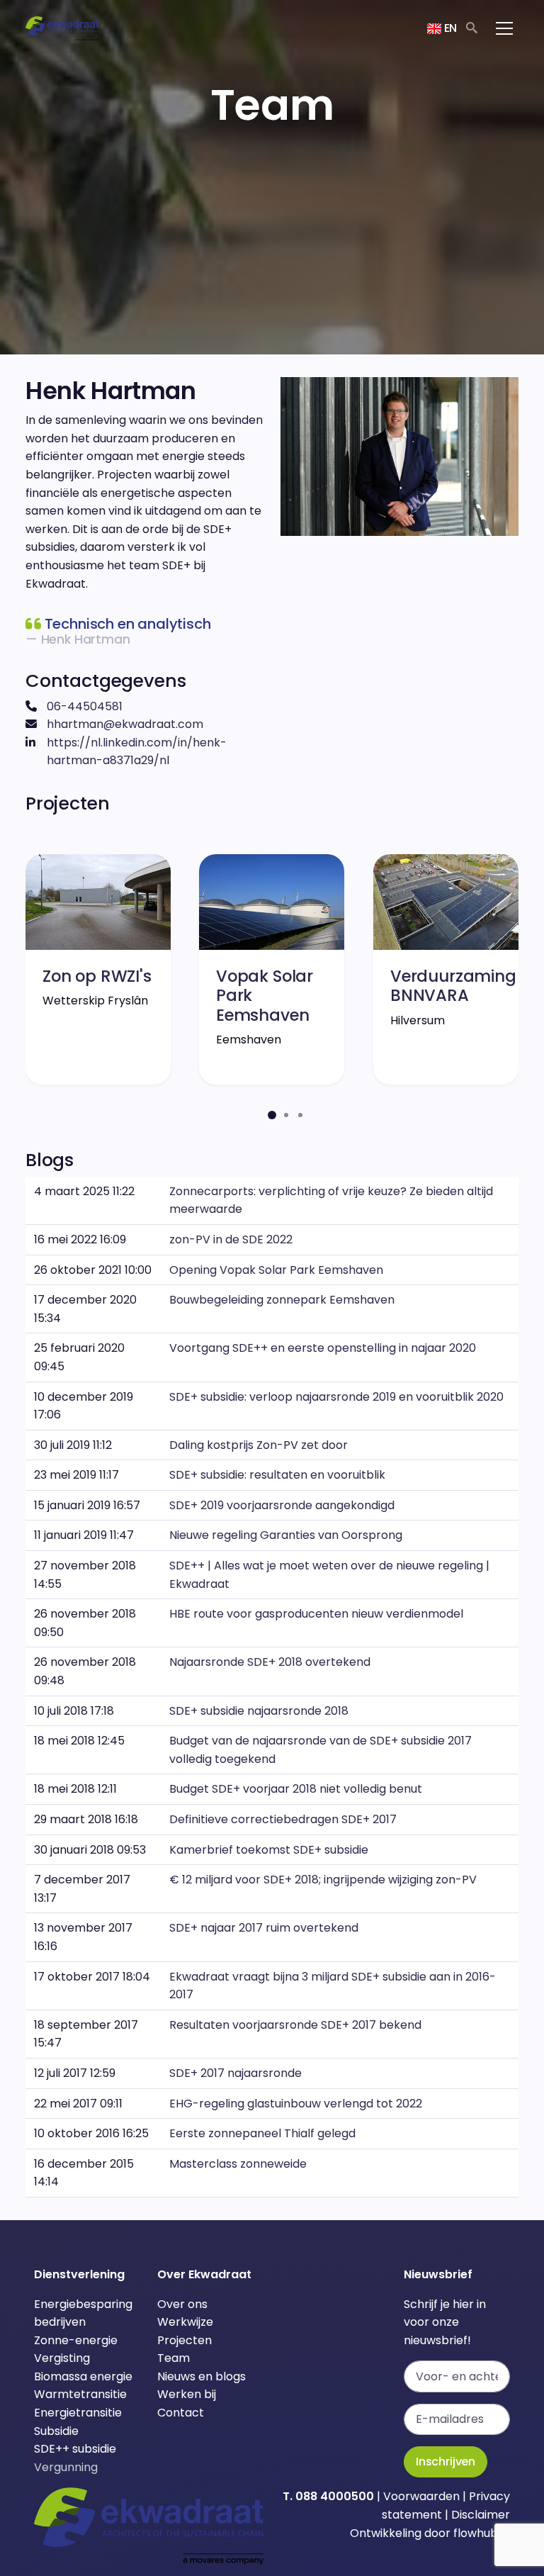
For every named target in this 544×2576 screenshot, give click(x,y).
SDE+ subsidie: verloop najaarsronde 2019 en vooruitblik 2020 (336, 1397)
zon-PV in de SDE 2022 (231, 1239)
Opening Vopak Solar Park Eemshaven (276, 1270)
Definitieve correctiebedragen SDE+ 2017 (283, 1819)
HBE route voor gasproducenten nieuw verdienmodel (316, 1614)
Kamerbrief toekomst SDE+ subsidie (269, 1850)
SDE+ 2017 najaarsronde (236, 2073)
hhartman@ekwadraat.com (125, 724)
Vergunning (66, 2467)
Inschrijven (446, 2462)
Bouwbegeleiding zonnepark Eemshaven (282, 1300)
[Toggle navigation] (504, 28)
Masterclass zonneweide (238, 2164)
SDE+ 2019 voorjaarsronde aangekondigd (282, 1505)
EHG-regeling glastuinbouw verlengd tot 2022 (296, 2104)
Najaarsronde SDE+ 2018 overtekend (270, 1662)
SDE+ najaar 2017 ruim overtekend (264, 1928)
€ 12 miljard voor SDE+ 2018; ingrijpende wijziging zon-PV (323, 1880)
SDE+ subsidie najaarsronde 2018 (259, 1711)
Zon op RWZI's (97, 976)
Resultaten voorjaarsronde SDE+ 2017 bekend (295, 2025)
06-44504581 (85, 706)
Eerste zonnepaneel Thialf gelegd (262, 2133)
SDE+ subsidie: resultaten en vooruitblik (277, 1475)
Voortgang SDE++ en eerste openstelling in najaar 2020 (323, 1348)
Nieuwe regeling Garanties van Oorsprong (286, 1535)
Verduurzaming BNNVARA (453, 986)
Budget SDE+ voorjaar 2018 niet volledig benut (296, 1789)
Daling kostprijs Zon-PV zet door (259, 1445)
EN (449, 28)
